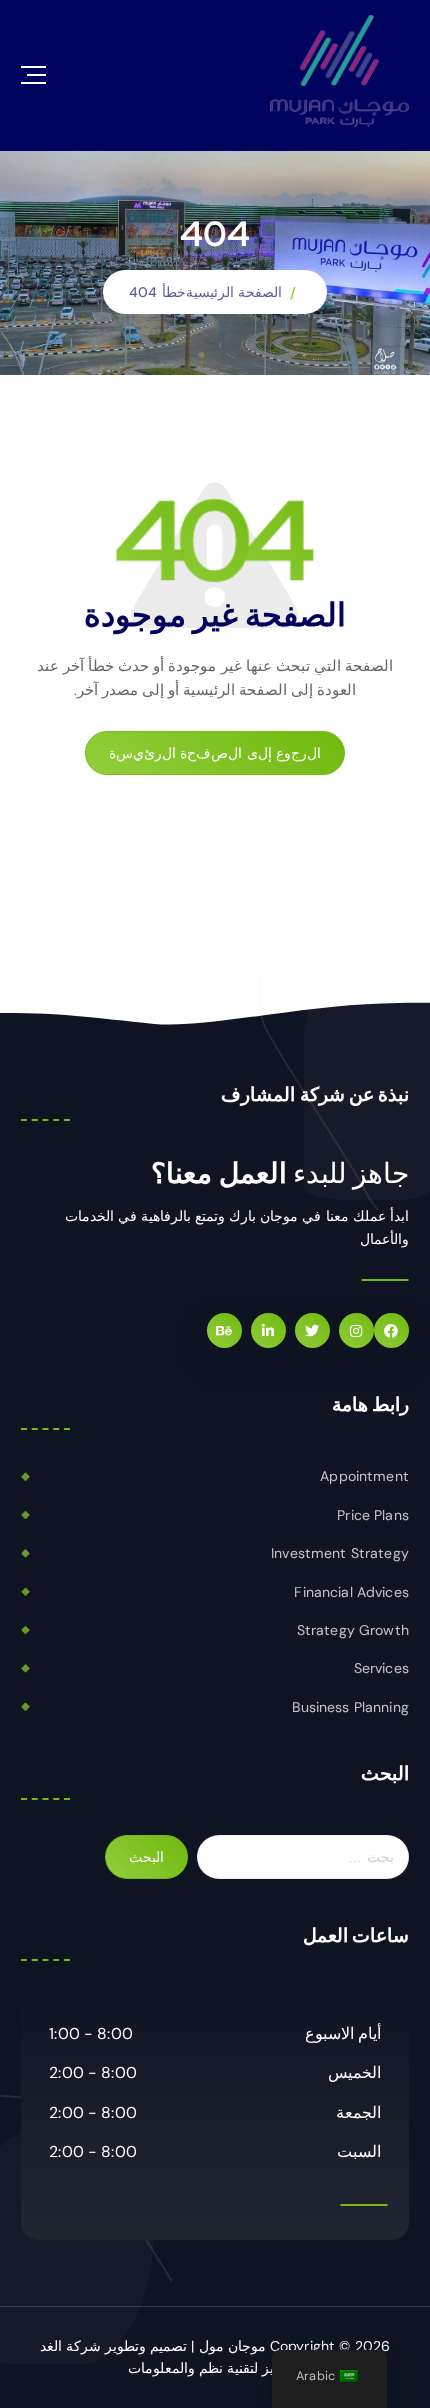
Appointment (364, 1476)
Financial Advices (351, 1592)
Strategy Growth (353, 1630)
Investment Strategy (340, 1553)
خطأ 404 (157, 292)
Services (381, 1668)
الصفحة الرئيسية (234, 292)
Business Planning (350, 1707)
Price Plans (373, 1515)
